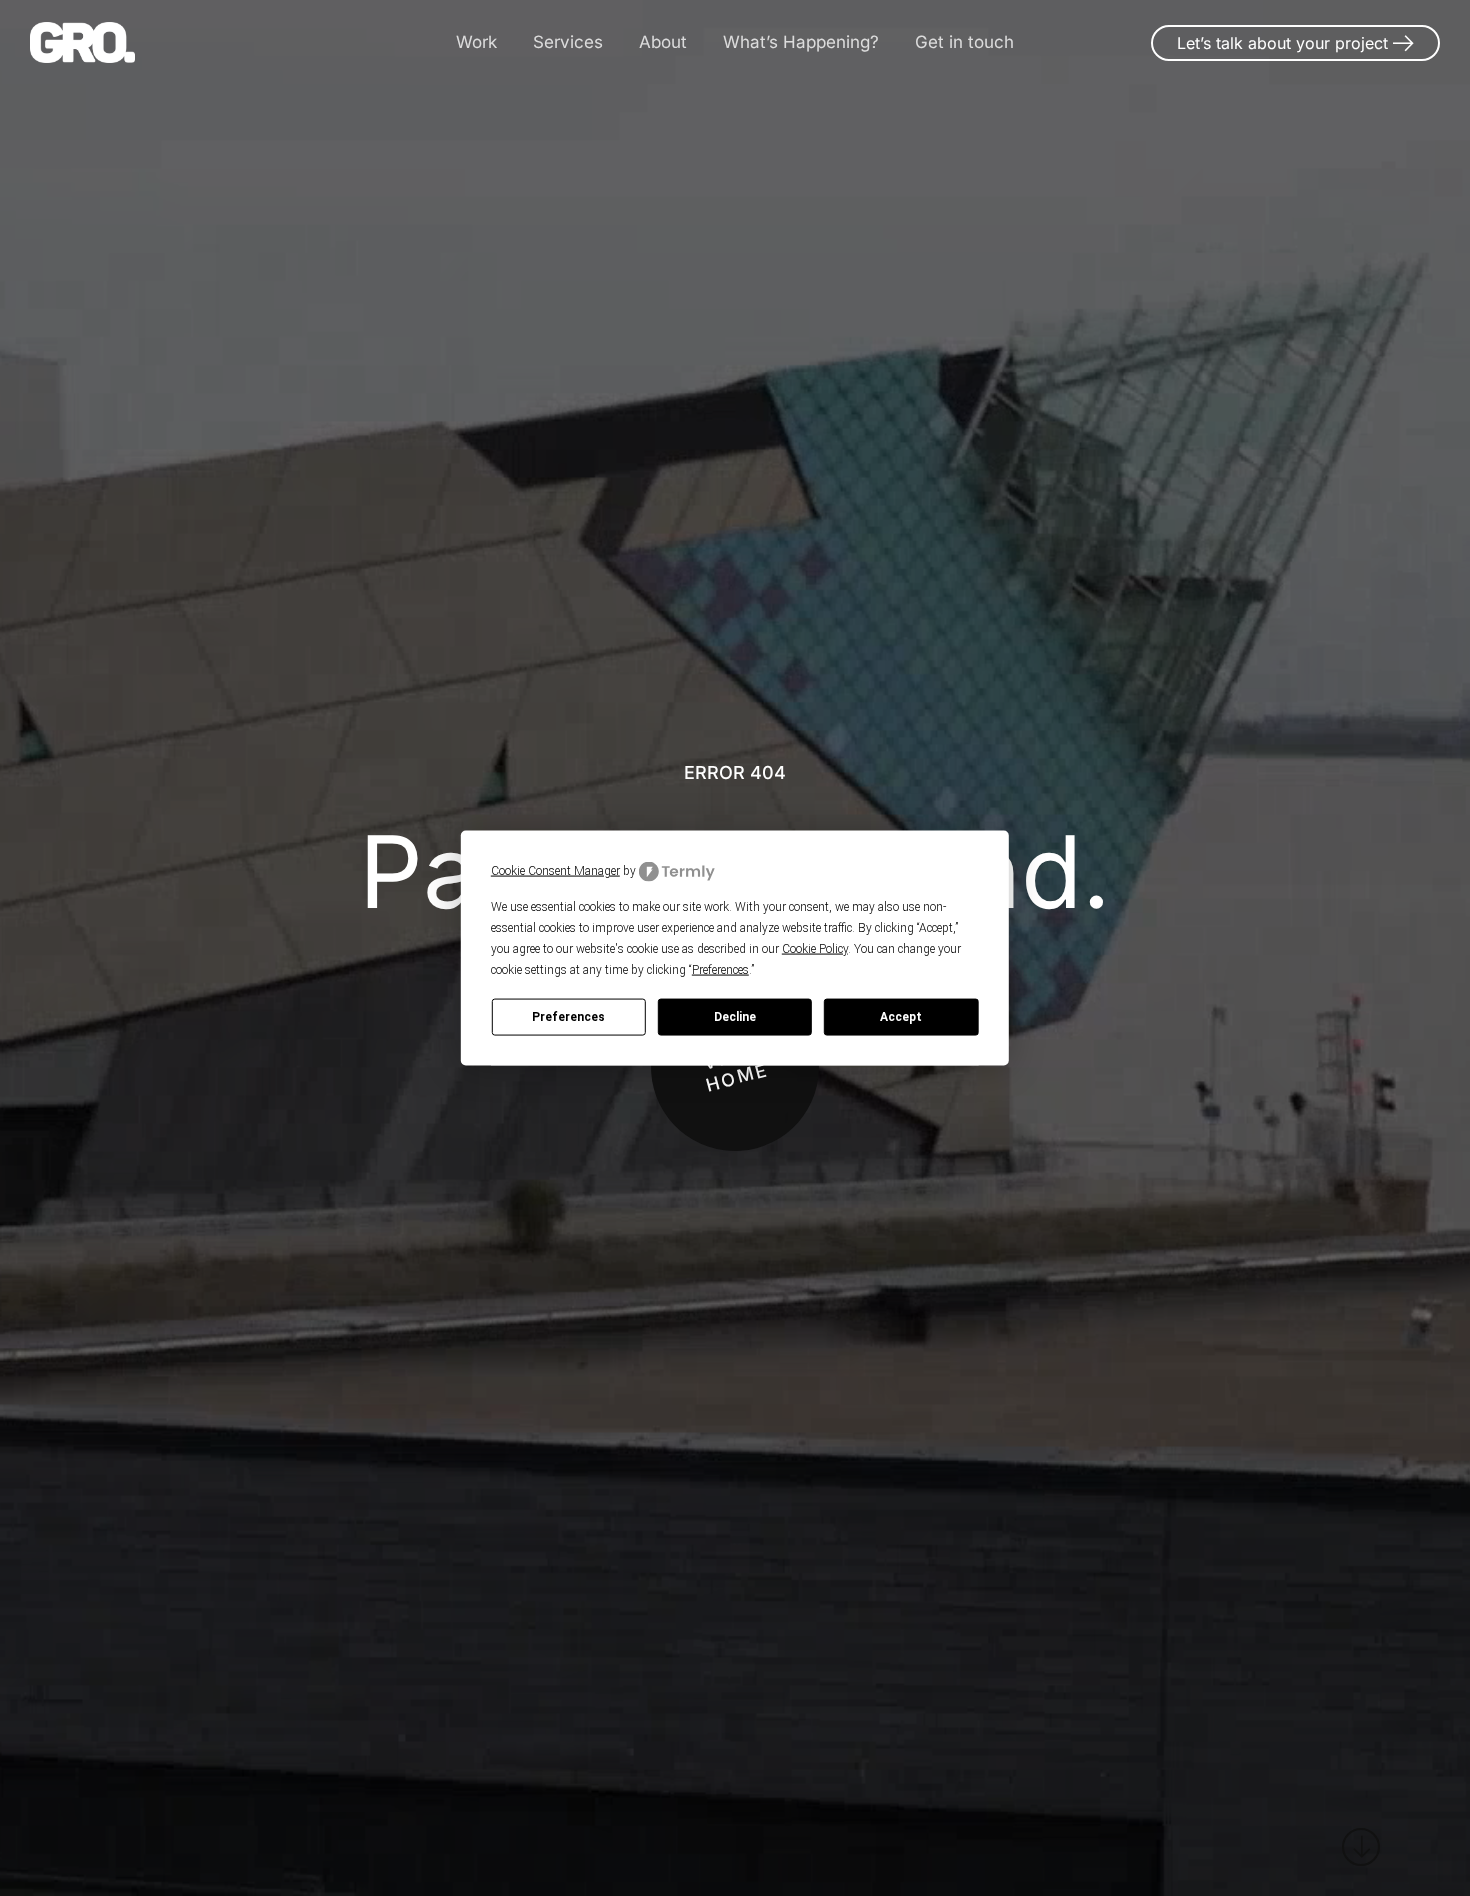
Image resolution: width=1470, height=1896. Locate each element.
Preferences (568, 1017)
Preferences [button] (720, 969)
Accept (901, 1017)
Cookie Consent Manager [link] (555, 871)
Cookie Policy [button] (815, 948)
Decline (735, 1017)
